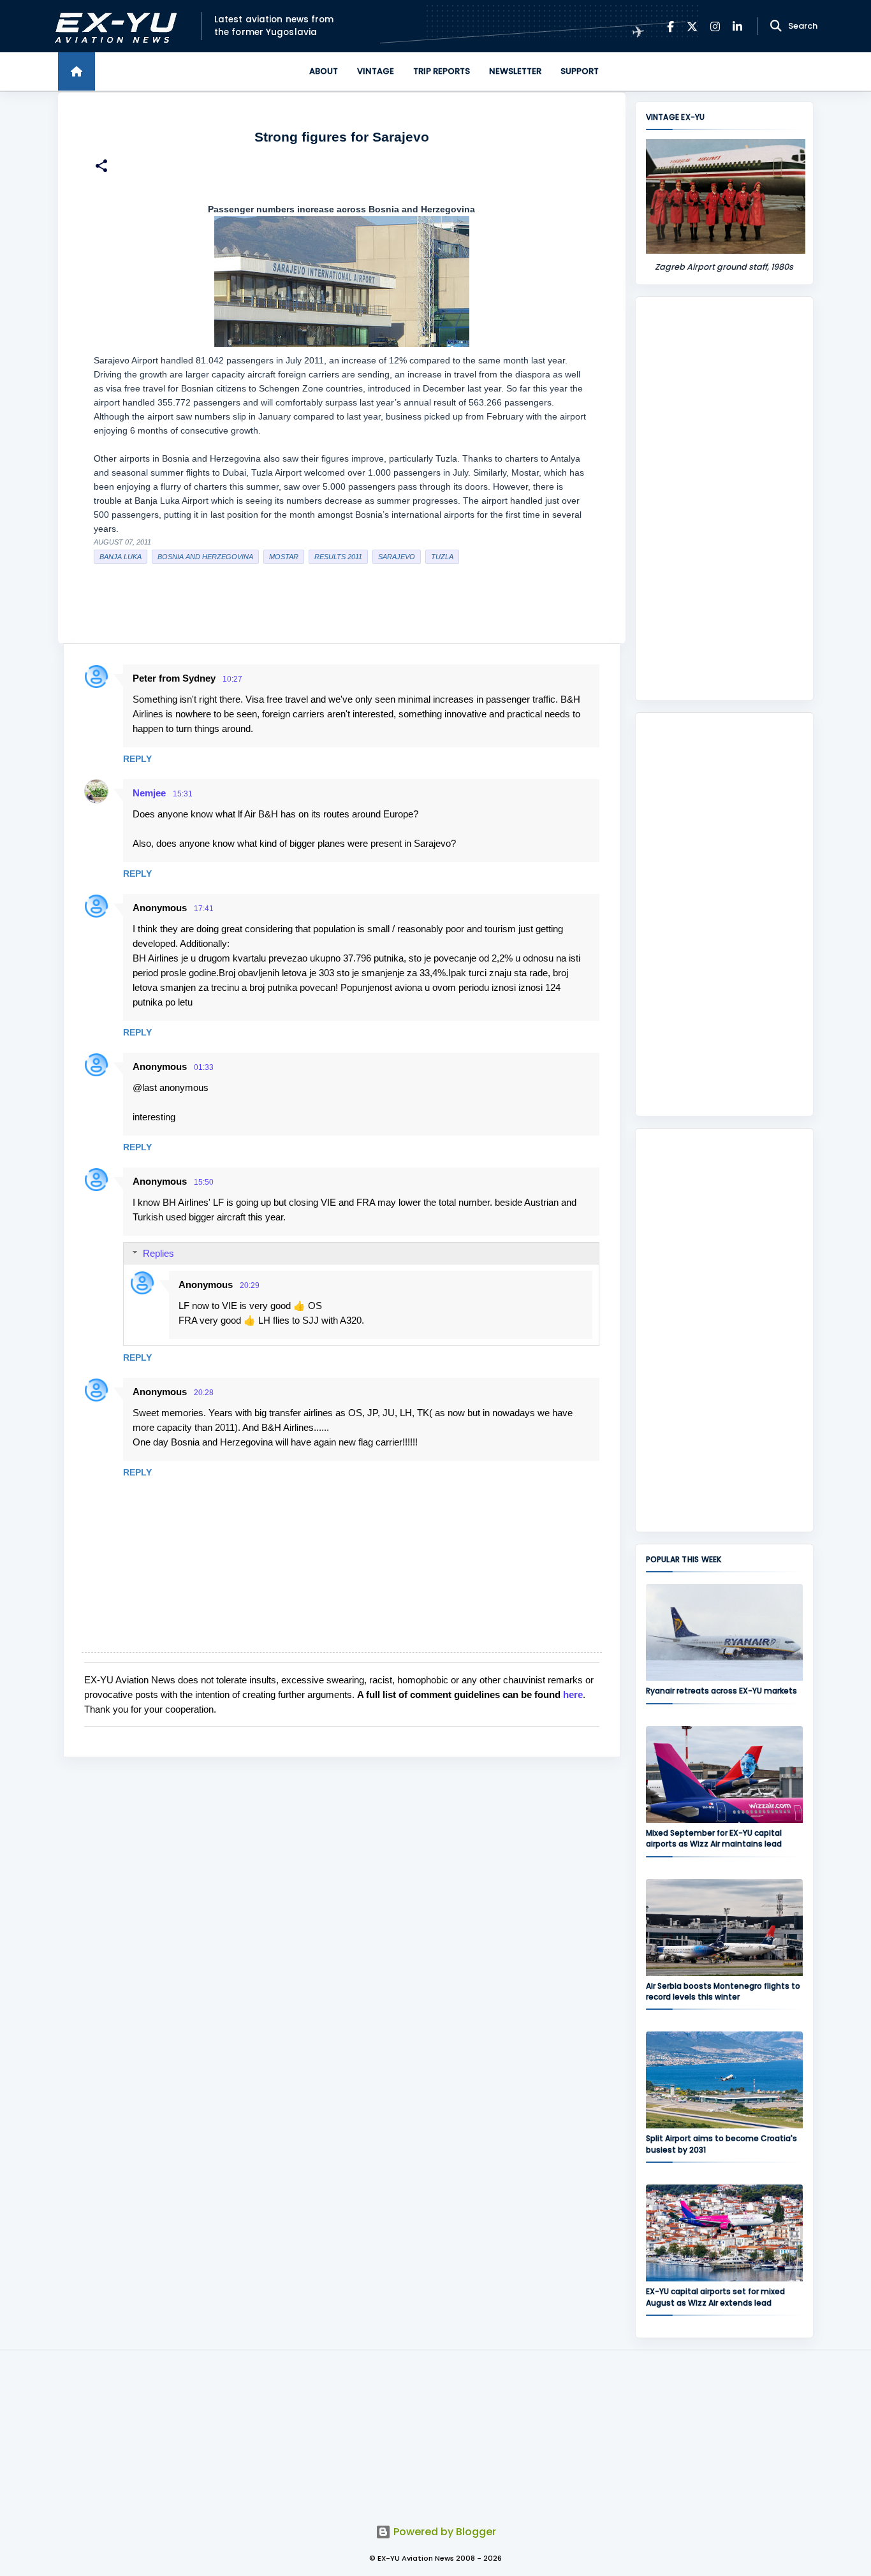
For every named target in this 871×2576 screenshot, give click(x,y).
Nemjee (149, 793)
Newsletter (515, 71)
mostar (284, 557)
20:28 (204, 1393)
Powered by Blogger (443, 2532)
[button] (101, 167)
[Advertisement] (724, 499)
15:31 (183, 794)
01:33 (204, 1067)
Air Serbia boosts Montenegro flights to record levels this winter (723, 1991)
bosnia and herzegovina (205, 557)
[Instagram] (715, 26)
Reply (137, 759)
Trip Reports (442, 71)
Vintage (376, 71)
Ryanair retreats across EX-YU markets (721, 1691)
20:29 (250, 1285)
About (324, 71)
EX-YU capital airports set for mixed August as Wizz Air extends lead (715, 2297)
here (573, 1694)
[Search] (776, 26)
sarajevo (397, 557)
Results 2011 (338, 557)
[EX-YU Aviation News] (113, 26)
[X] (692, 26)
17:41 (204, 909)
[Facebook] (670, 26)
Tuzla (442, 557)
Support (580, 71)
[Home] (77, 71)
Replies (158, 1253)
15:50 (204, 1182)
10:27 (232, 679)
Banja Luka (121, 557)
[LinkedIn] (737, 26)
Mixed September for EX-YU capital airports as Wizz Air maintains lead (714, 1838)
